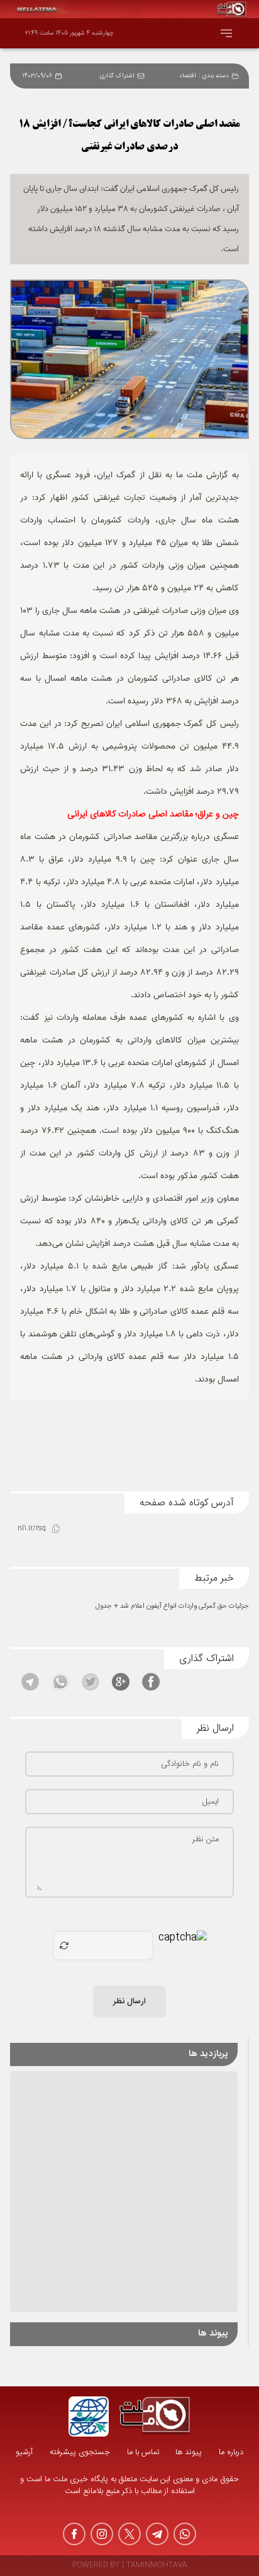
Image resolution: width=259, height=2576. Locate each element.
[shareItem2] (121, 1682)
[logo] (155, 2416)
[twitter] (129, 2534)
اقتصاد (188, 76)
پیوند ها (189, 2453)
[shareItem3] (91, 1682)
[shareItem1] (151, 1682)
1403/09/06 (37, 76)
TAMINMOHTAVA (157, 2566)
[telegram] (157, 2534)
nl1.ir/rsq (32, 1529)
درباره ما (231, 2453)
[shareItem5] (30, 1682)
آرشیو (24, 2453)
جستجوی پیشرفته (80, 2453)
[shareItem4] (60, 1682)
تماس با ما (143, 2453)
